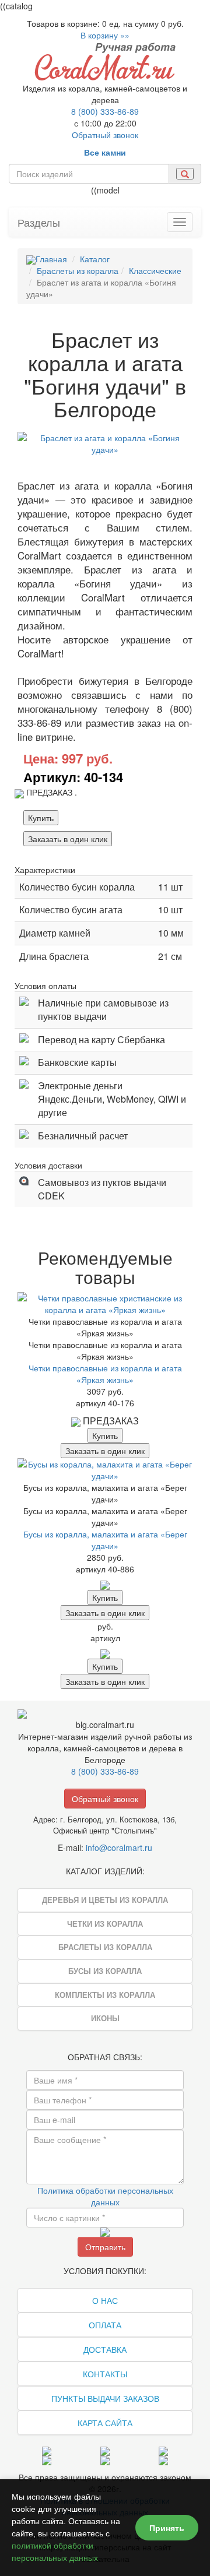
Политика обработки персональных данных (105, 2196)
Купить (41, 818)
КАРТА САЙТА (105, 2423)
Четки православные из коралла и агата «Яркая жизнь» (105, 1374)
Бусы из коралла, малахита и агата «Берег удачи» (105, 1540)
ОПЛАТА (105, 2325)
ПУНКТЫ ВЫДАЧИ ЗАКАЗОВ (105, 2398)
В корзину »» (105, 35)
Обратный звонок (105, 135)
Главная (51, 259)
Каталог (95, 259)
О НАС (105, 2300)
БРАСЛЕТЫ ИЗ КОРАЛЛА (105, 1947)
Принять (167, 2528)
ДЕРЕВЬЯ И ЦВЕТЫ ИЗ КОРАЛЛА (105, 1900)
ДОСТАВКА (105, 2349)
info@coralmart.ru (119, 1847)
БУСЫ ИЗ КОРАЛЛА (105, 1971)
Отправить (105, 2247)
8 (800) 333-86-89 (105, 111)
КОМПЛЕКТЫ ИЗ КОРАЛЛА (105, 1995)
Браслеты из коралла (78, 270)
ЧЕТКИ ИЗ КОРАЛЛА (105, 1924)
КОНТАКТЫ (105, 2374)
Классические (155, 270)
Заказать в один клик (68, 839)
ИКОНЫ (105, 2018)
